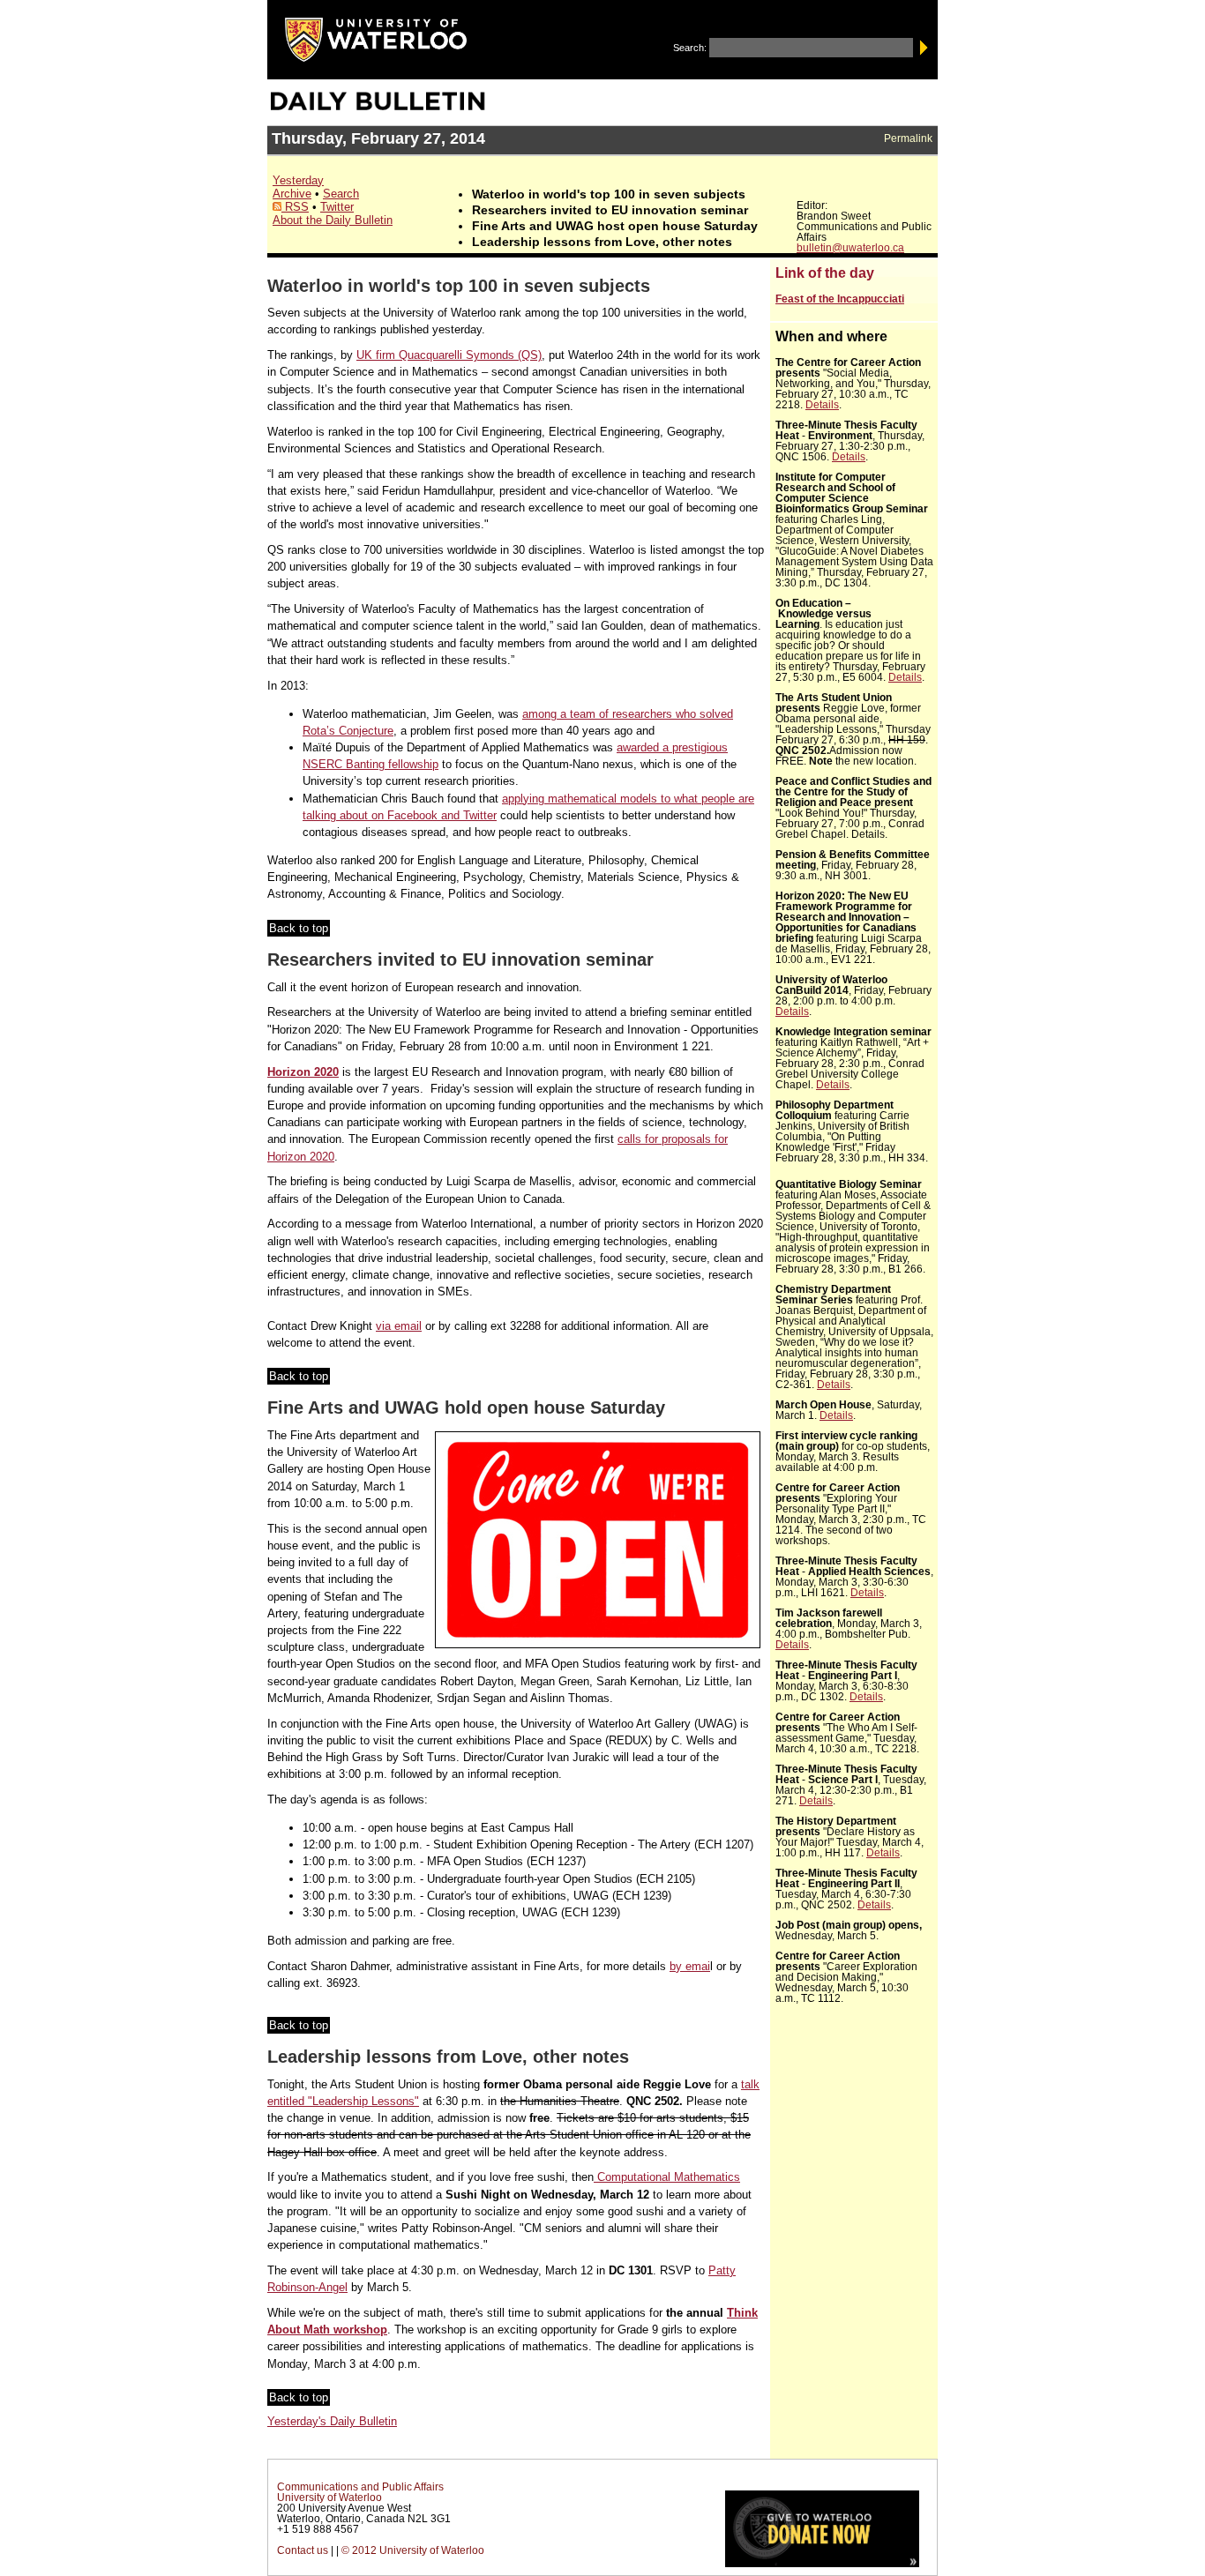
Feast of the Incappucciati (840, 299)
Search (341, 194)
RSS (295, 207)
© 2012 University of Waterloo (413, 2550)
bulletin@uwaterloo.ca (850, 248)
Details (822, 405)
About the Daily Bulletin (333, 220)
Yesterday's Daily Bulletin (332, 2421)
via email (399, 1326)
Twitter (337, 207)
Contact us (303, 2550)
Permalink (908, 138)
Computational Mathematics (667, 2177)
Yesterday (298, 180)
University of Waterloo (329, 2498)
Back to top (299, 928)
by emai (690, 1966)
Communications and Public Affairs (360, 2487)
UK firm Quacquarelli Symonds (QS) (449, 355)
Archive (292, 194)
